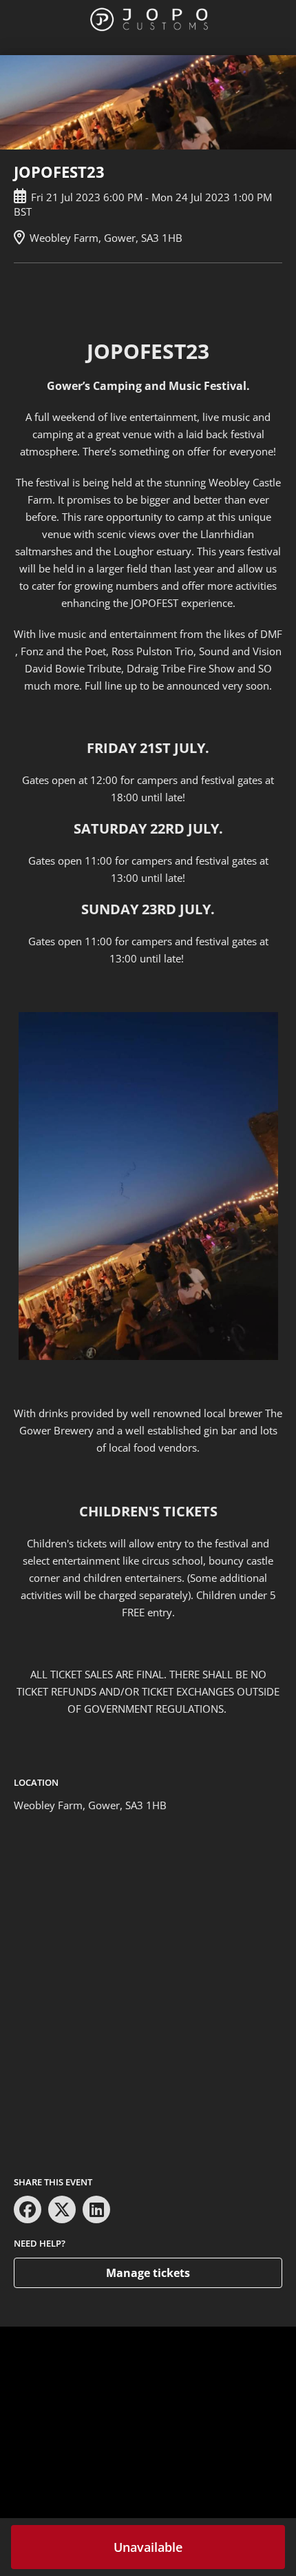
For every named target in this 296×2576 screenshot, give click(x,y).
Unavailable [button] (148, 2547)
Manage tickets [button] (148, 2273)
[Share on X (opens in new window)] (62, 2209)
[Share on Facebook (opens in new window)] (28, 2209)
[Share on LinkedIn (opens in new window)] (96, 2209)
